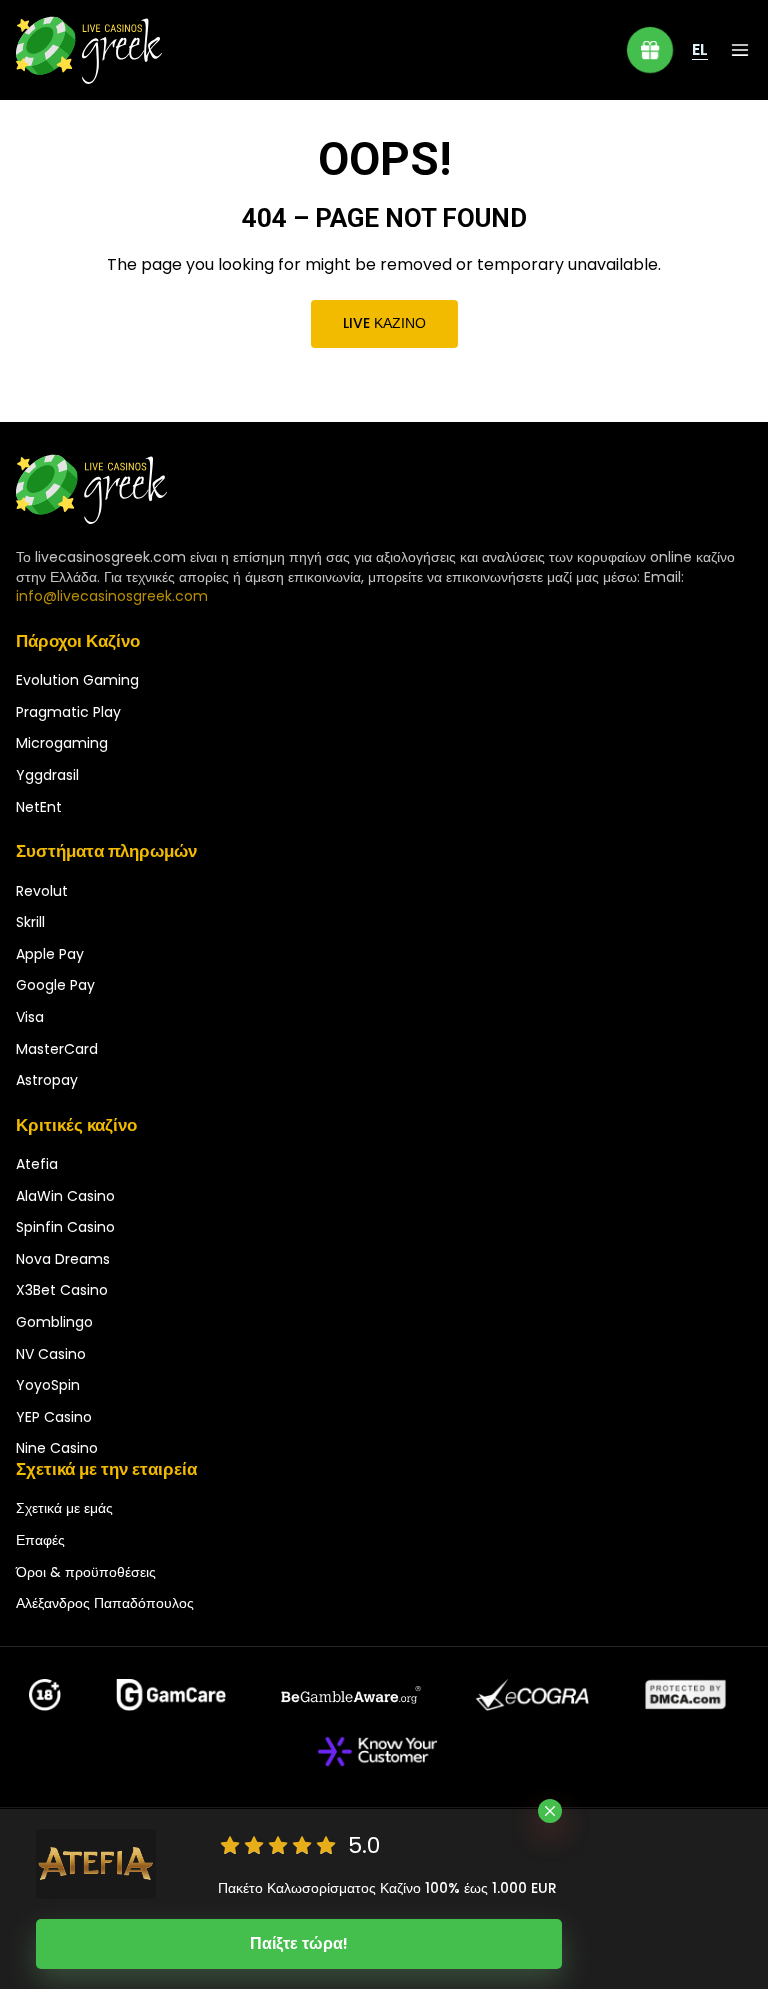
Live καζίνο (384, 323)
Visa (30, 1017)
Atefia (37, 1164)
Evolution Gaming (77, 680)
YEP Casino (54, 1417)
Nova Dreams (63, 1259)
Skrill (30, 922)
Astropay (47, 1080)
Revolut (42, 891)
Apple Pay (50, 954)
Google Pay (55, 985)
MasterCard (57, 1049)
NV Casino (51, 1354)
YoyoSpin (48, 1385)
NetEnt (39, 807)
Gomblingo (54, 1322)
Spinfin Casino (65, 1227)
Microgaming (62, 743)
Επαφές (40, 1540)
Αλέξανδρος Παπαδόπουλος (105, 1603)
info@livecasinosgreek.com (112, 596)
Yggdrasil (47, 775)
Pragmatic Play (68, 712)
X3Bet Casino (62, 1290)
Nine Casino (57, 1448)
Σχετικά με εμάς (64, 1508)
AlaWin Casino (65, 1196)
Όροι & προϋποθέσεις (86, 1572)
